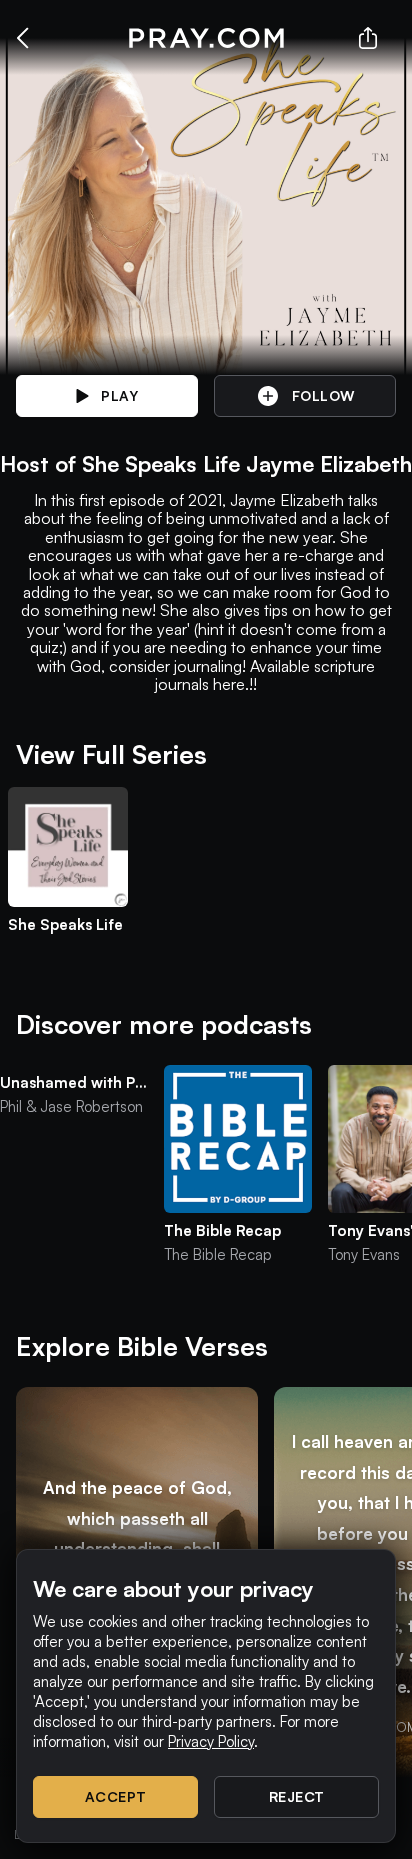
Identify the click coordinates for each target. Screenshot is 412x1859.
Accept (116, 1796)
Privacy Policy (211, 1741)
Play (119, 395)
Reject (297, 1796)
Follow (323, 395)
